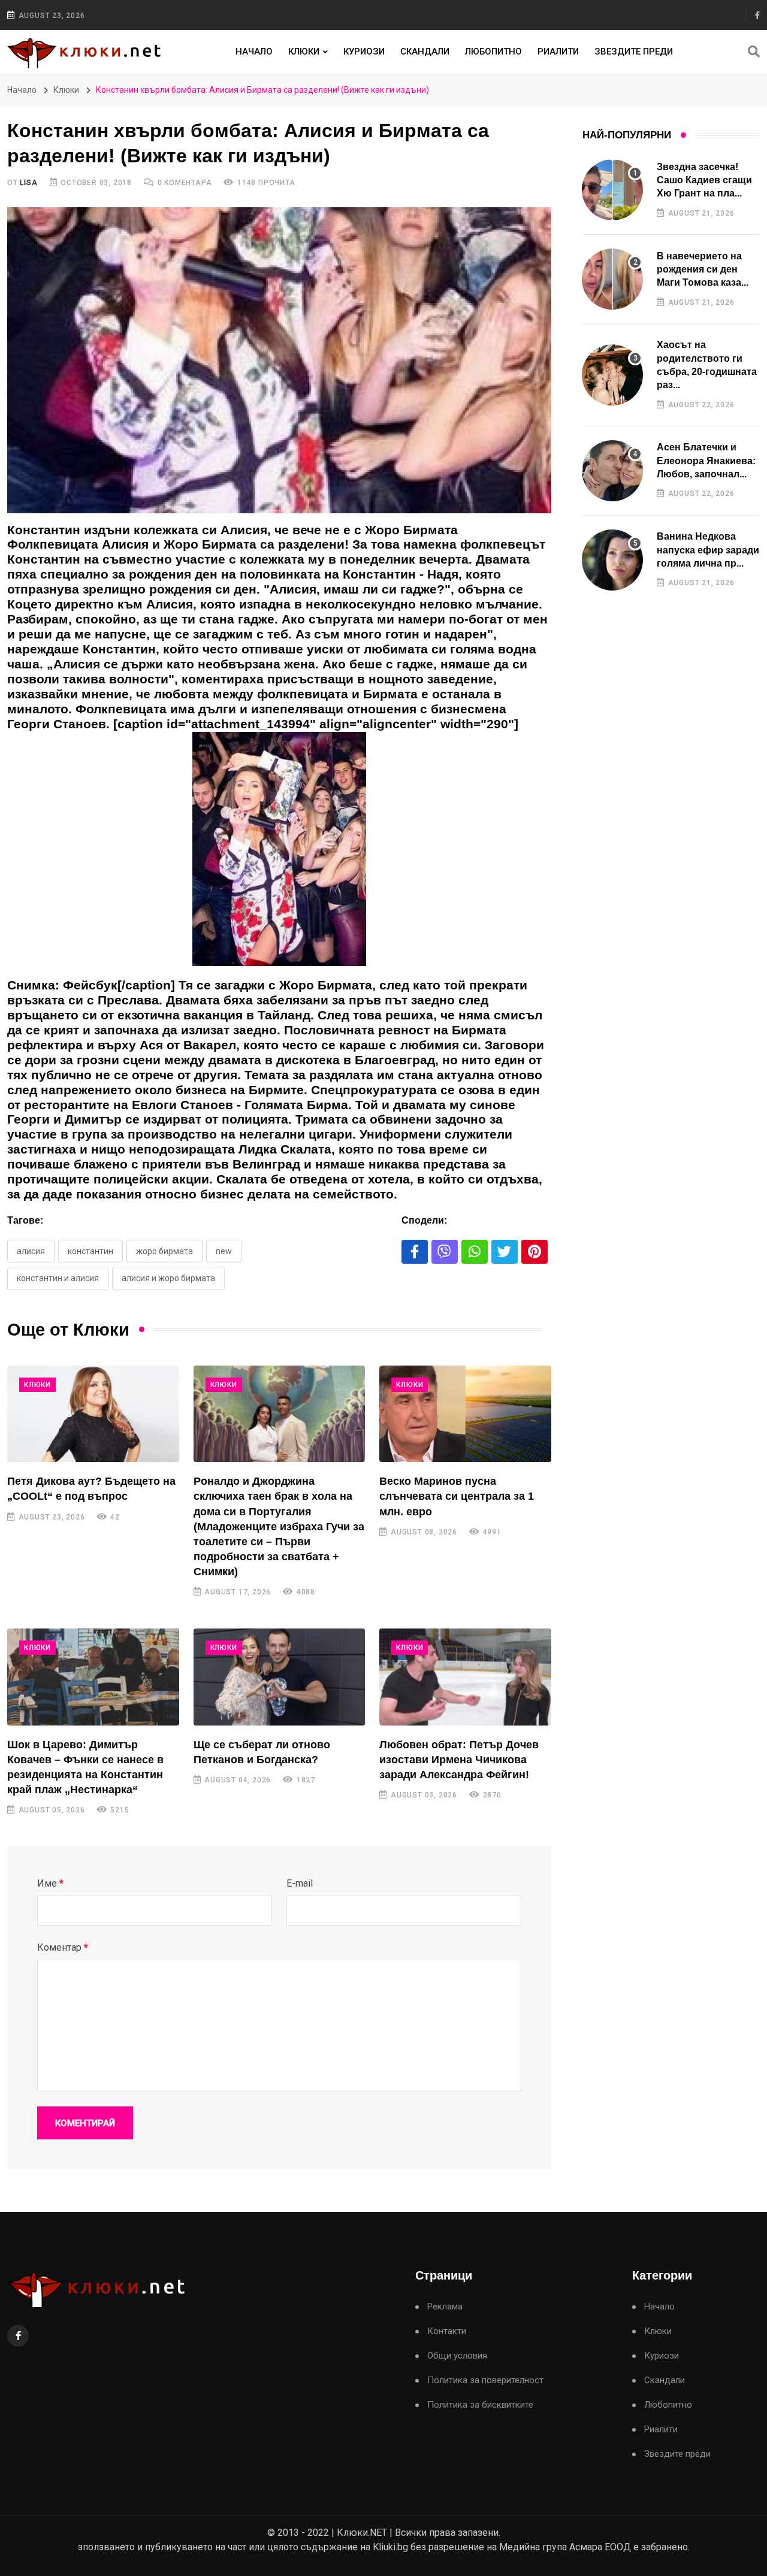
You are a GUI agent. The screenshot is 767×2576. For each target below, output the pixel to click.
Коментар (63, 1947)
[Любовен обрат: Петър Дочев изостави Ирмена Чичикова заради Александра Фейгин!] (465, 1677)
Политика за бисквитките (480, 2405)
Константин (90, 1251)
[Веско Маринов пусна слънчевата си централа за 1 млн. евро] (465, 1414)
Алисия (31, 1251)
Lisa (28, 183)
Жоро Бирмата (164, 1251)
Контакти (447, 2331)
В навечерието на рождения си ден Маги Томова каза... (703, 270)
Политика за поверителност (485, 2380)
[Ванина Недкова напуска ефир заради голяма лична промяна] (612, 560)
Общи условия (457, 2356)
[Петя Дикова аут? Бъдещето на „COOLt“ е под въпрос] (93, 1414)
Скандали (425, 52)
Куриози (364, 52)
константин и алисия (58, 1278)
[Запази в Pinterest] (535, 1252)
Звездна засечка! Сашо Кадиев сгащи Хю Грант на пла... (704, 180)
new (224, 1251)
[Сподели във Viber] (445, 1252)
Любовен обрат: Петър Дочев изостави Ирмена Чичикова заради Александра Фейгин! (459, 1760)
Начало (254, 52)
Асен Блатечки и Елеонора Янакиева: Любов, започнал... (706, 461)
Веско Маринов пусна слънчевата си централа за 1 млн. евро (457, 1496)
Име (50, 1883)
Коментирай (85, 2123)
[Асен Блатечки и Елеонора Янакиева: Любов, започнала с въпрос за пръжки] (612, 471)
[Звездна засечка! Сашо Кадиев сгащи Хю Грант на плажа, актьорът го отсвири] (612, 190)
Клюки (304, 52)
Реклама (445, 2307)
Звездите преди (634, 52)
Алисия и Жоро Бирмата (168, 1278)
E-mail (300, 1883)
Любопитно (493, 52)
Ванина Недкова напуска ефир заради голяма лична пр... (708, 550)
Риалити (558, 52)
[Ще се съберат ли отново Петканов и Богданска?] (280, 1677)
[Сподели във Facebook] (415, 1252)
